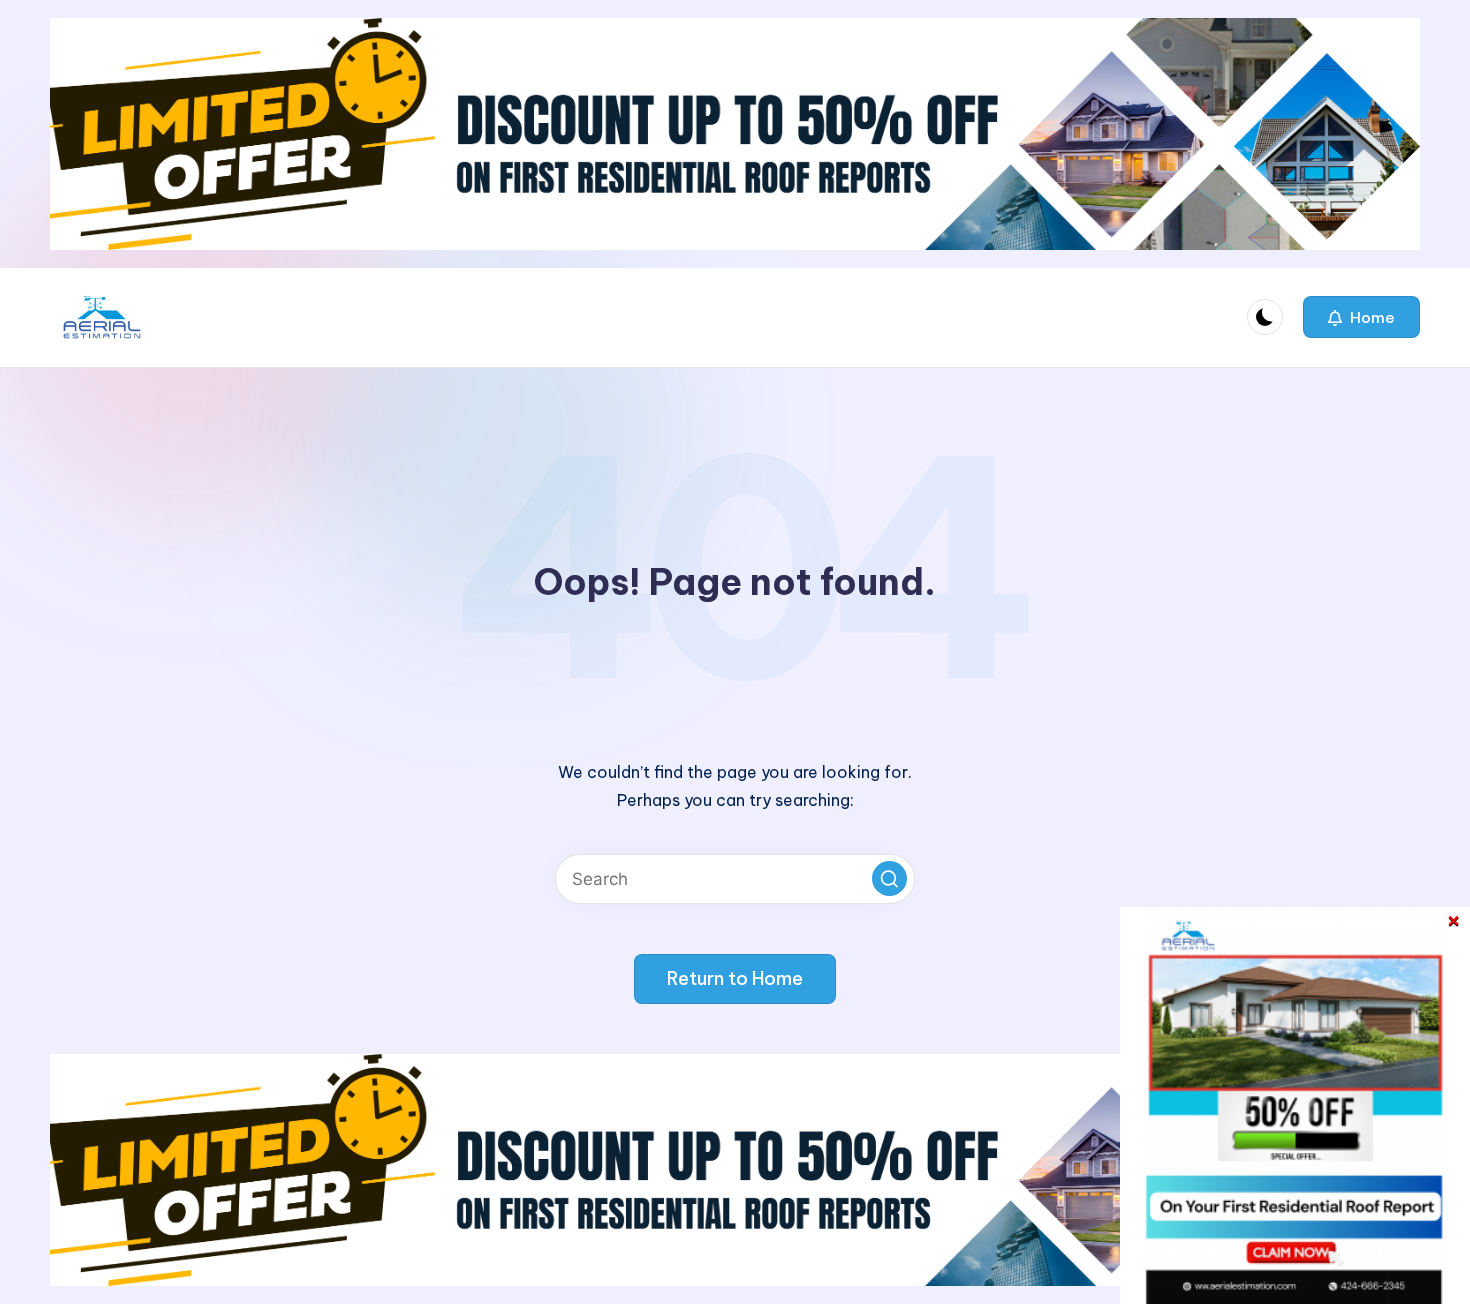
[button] (1361, 317)
